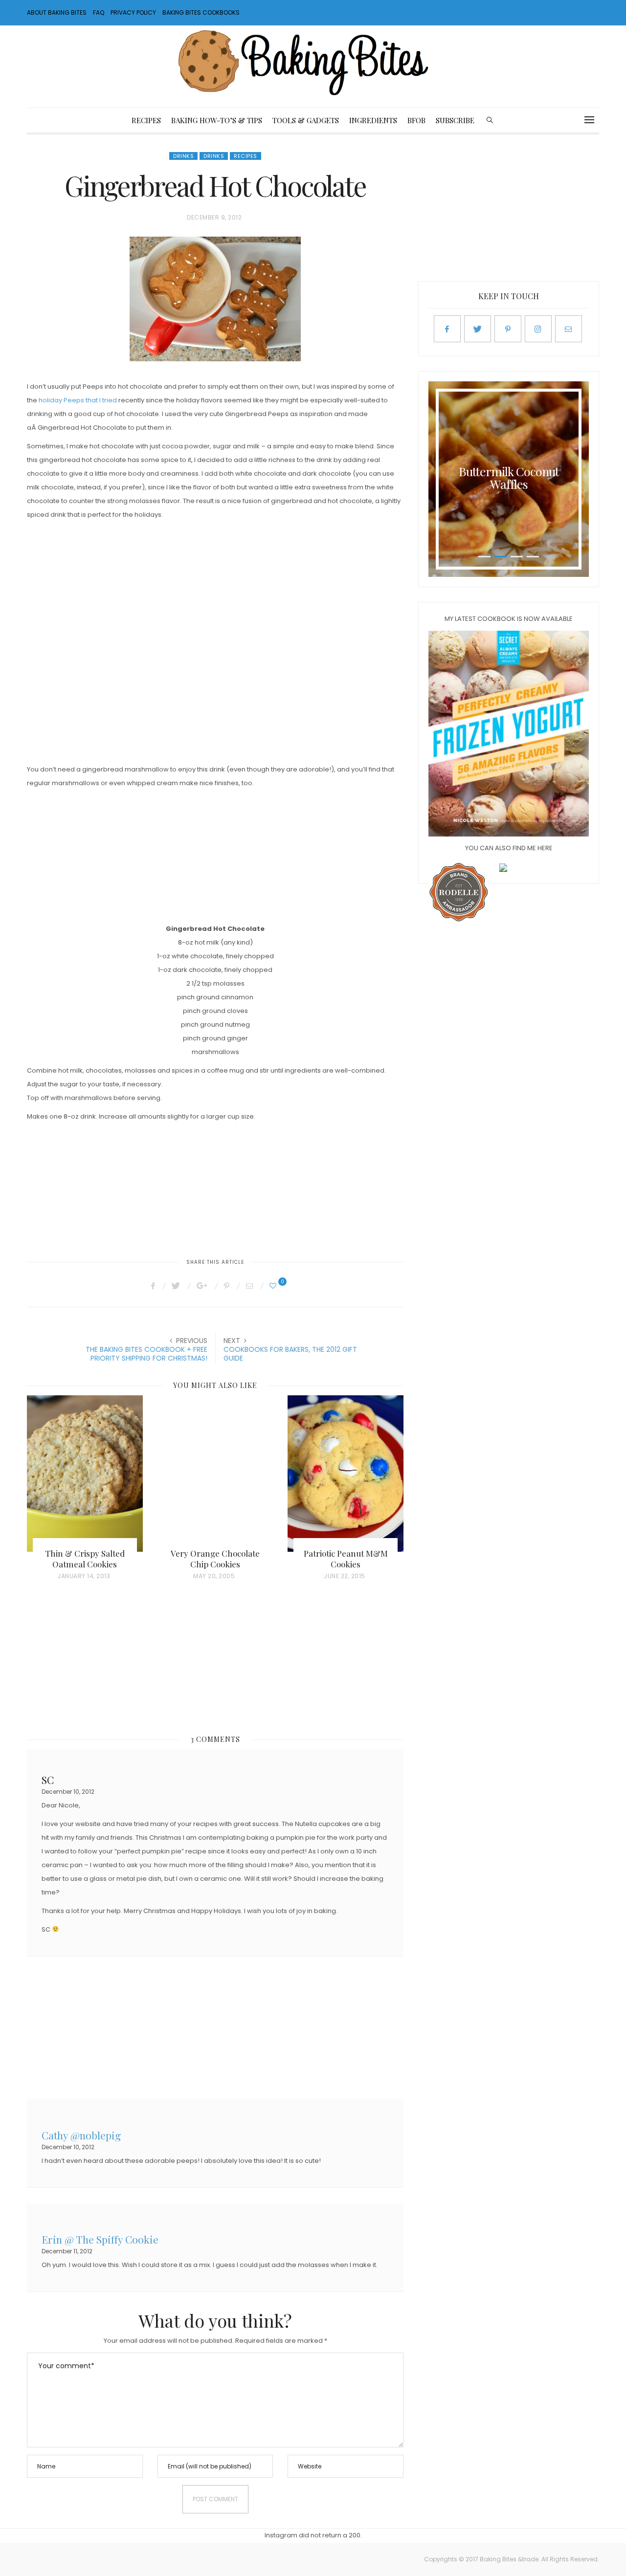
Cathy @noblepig (81, 2134)
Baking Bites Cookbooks (201, 12)
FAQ (99, 12)
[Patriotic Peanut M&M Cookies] (346, 1474)
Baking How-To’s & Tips (217, 120)
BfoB (416, 120)
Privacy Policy (133, 12)
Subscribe (455, 120)
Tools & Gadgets (306, 120)
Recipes (146, 120)
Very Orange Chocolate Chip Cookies (215, 1559)
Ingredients (373, 120)
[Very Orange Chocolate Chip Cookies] (215, 1474)
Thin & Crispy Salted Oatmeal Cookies (85, 1559)
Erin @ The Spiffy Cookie (100, 2238)
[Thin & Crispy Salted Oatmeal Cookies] (85, 1474)
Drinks (183, 156)
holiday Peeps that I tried (78, 400)
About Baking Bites (57, 12)
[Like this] (274, 1286)
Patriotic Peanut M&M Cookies (346, 1559)
